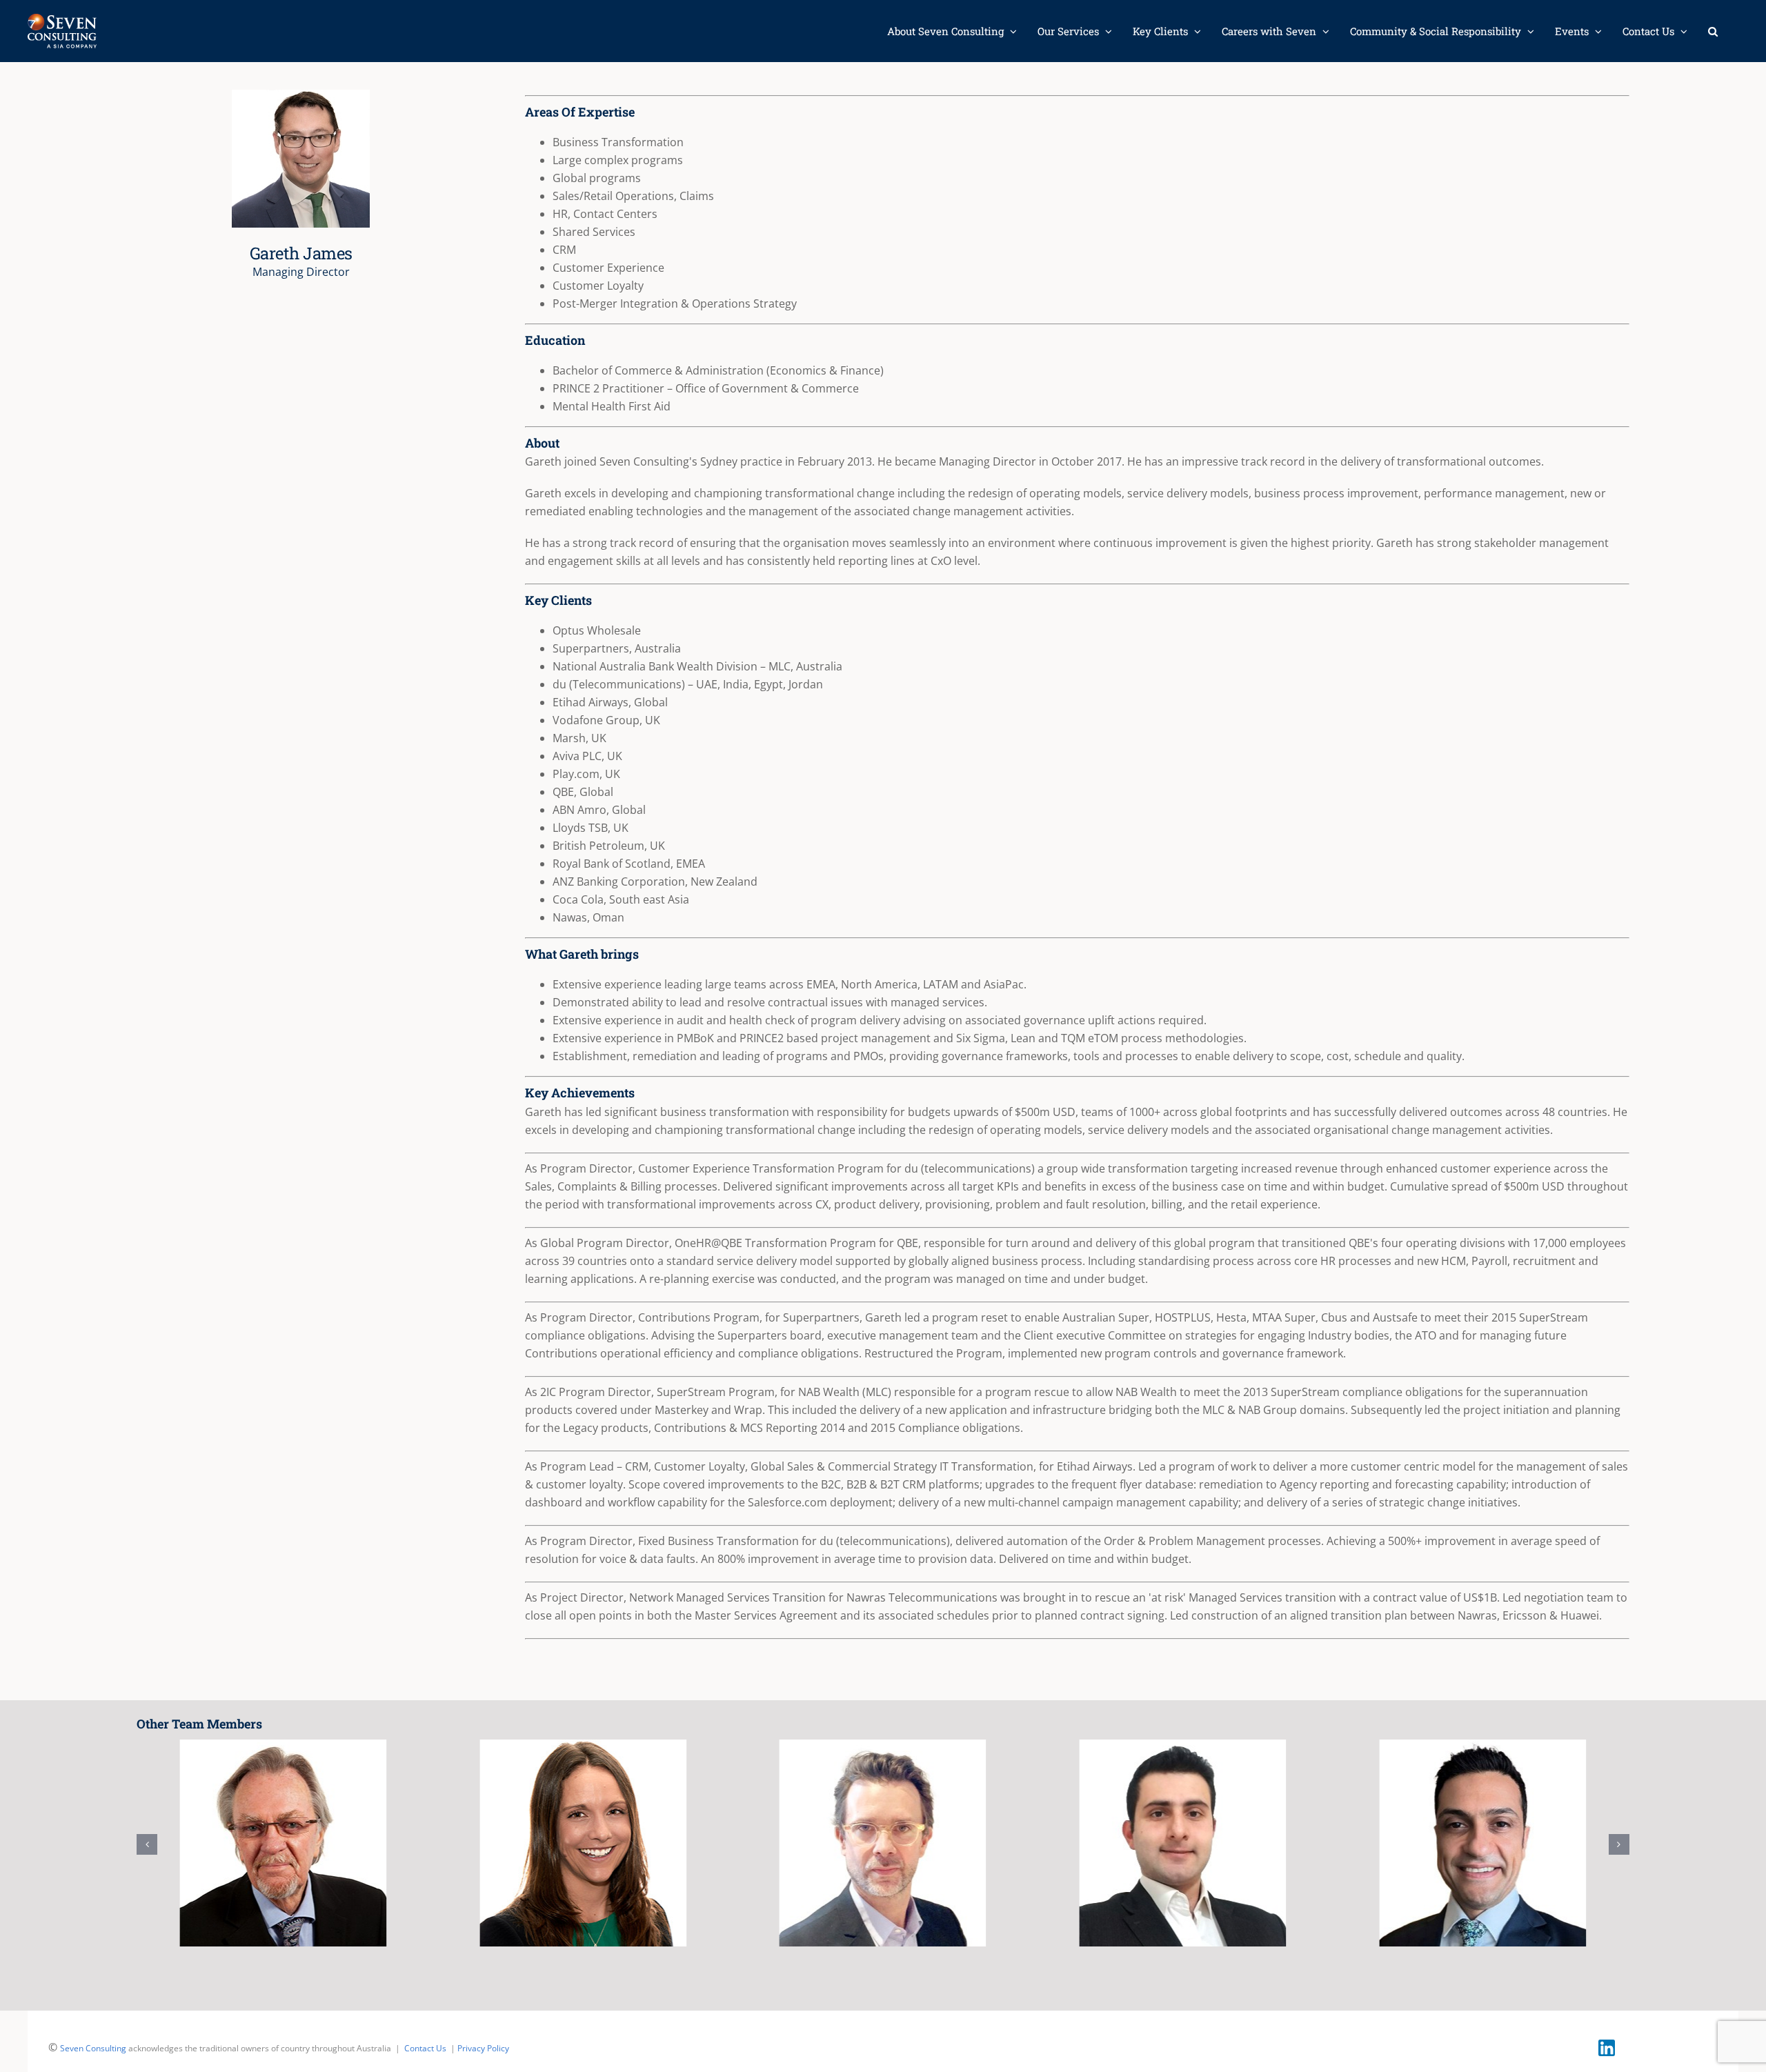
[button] (1713, 31)
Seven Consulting (93, 2048)
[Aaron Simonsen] (883, 1843)
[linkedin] (1607, 2045)
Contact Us (425, 2048)
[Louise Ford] (583, 1843)
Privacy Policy (483, 2048)
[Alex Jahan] (1482, 1843)
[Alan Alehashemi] (1182, 1843)
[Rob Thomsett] (284, 1843)
